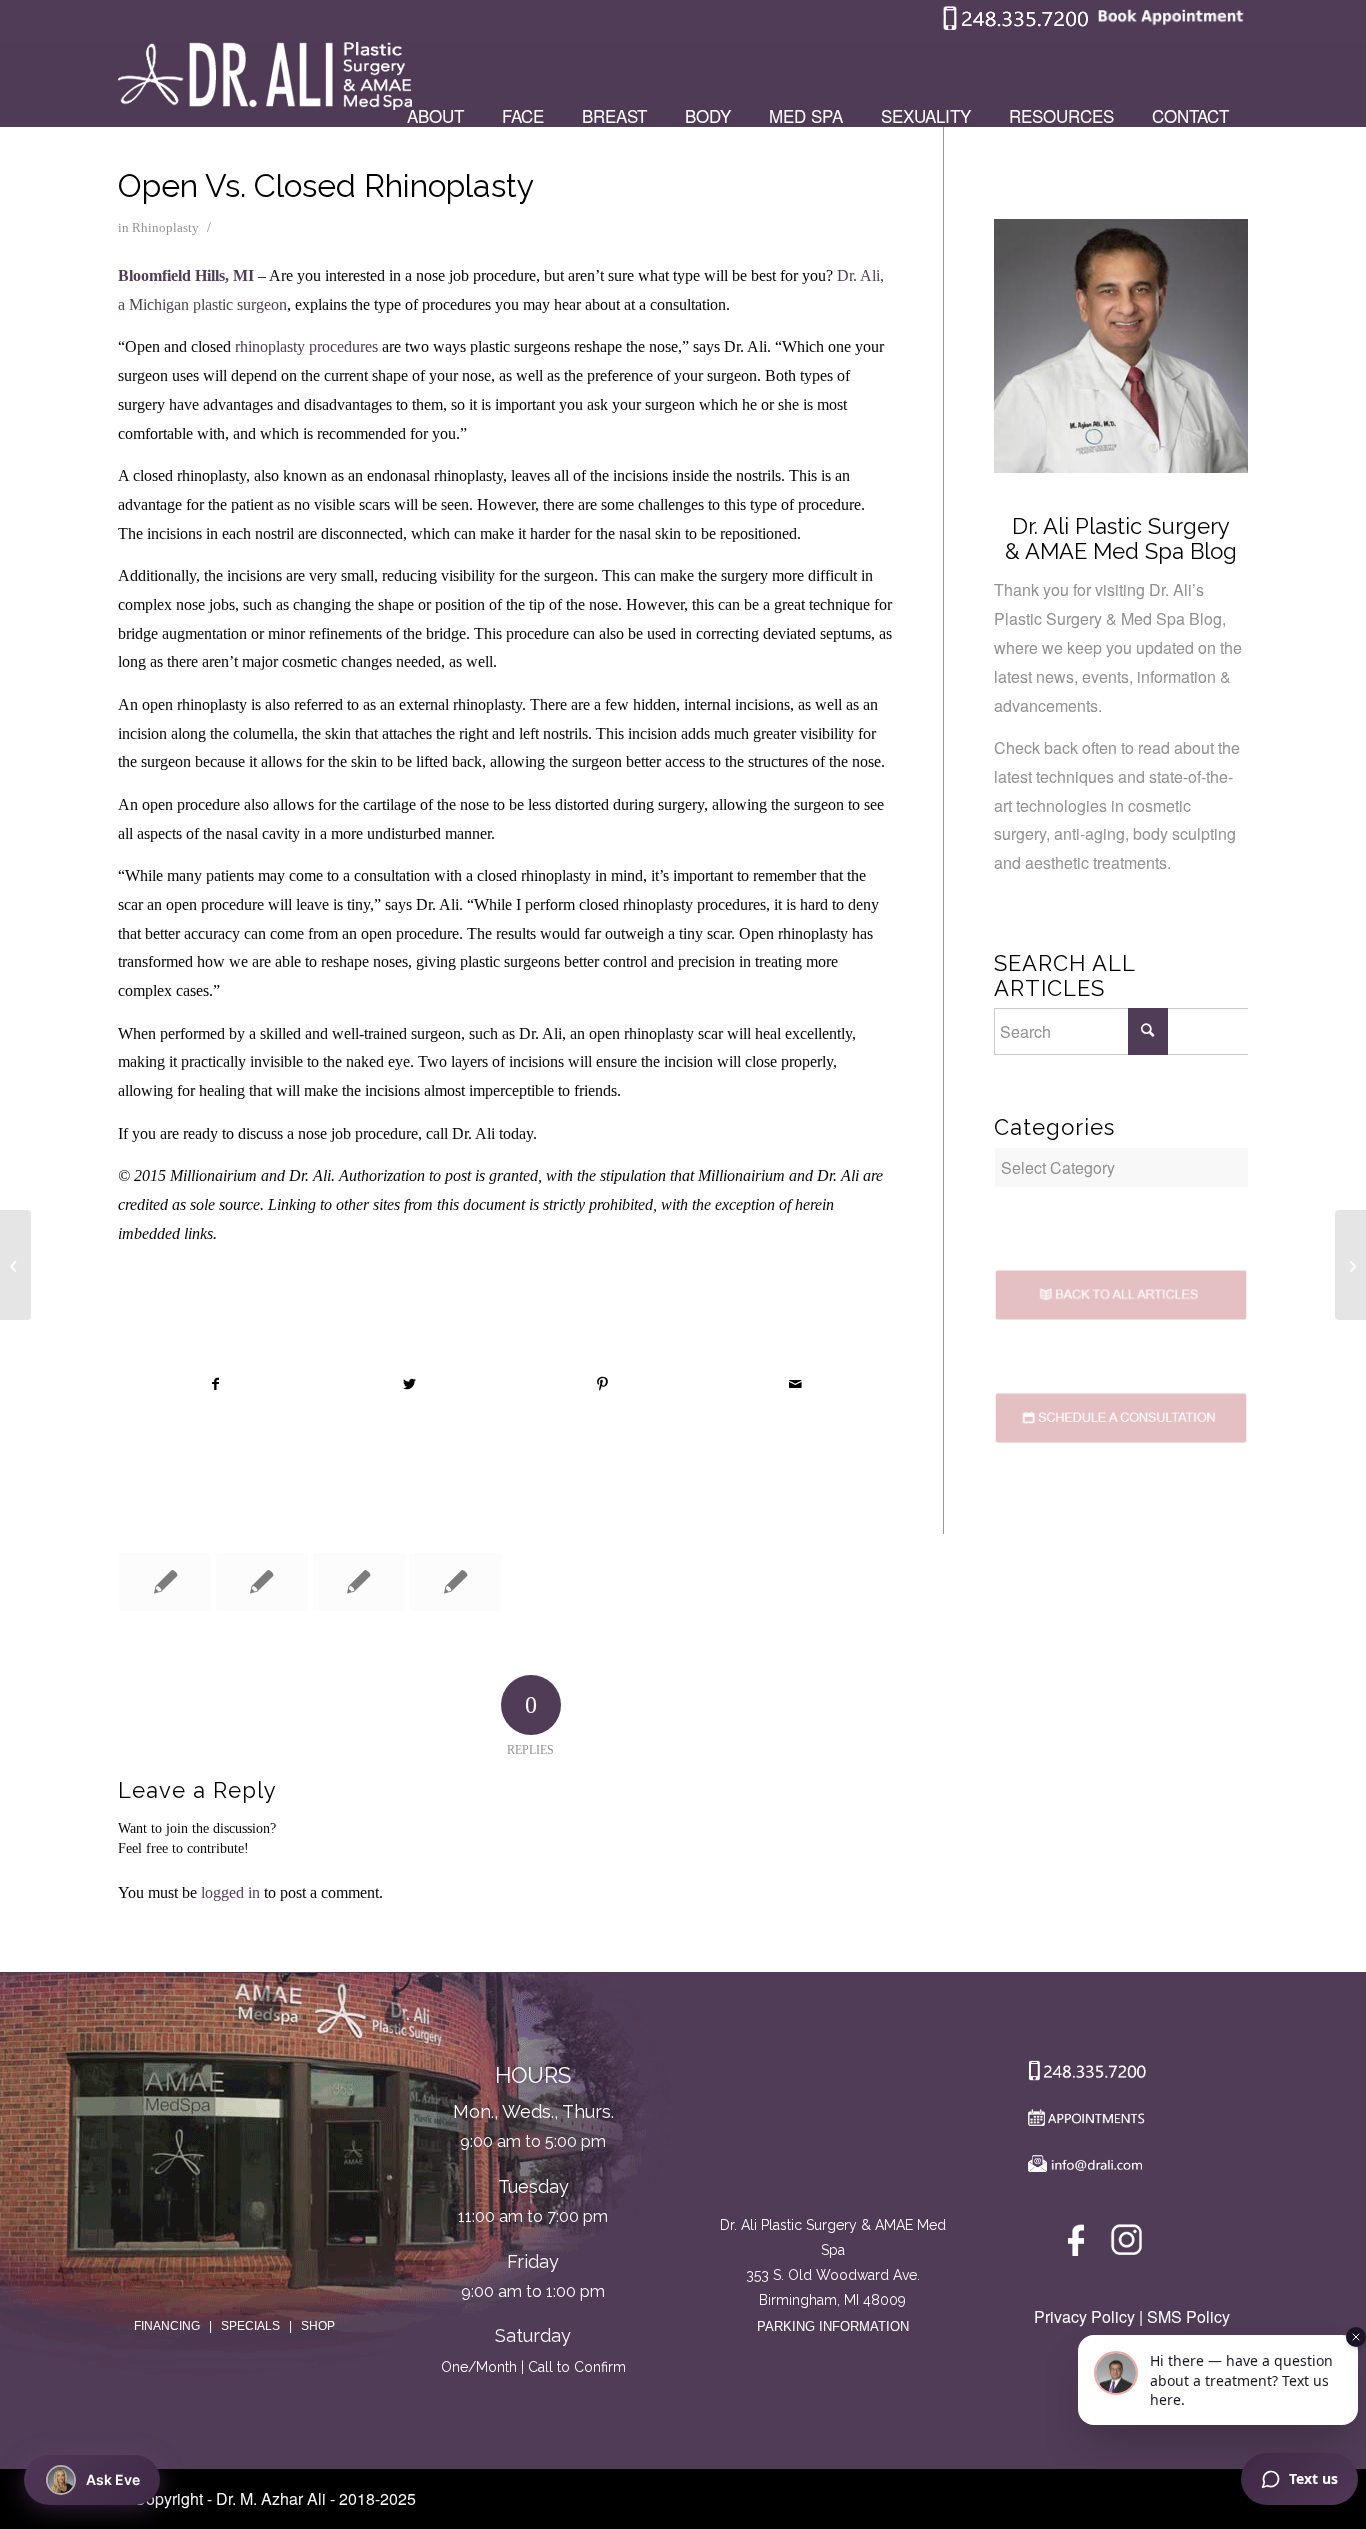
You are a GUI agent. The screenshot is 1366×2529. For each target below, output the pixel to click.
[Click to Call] (1016, 25)
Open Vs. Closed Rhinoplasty (326, 185)
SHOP (318, 2326)
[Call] (1082, 2075)
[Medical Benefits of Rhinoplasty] (359, 1582)
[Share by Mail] (796, 1384)
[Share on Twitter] (409, 1384)
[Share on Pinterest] (603, 1384)
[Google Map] (833, 2130)
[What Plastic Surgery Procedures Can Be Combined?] (15, 1265)
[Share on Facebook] (215, 1384)
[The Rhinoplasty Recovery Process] (262, 1582)
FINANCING (167, 2326)
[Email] (1082, 2168)
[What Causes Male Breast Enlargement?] (1350, 1265)
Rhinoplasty (165, 227)
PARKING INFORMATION (833, 2326)
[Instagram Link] (1126, 2244)
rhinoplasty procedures (306, 346)
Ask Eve (113, 2479)
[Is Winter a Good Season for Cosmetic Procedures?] (456, 1582)
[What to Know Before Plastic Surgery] (165, 1582)
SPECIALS (250, 2326)
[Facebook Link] (1079, 2244)
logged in (230, 1892)
